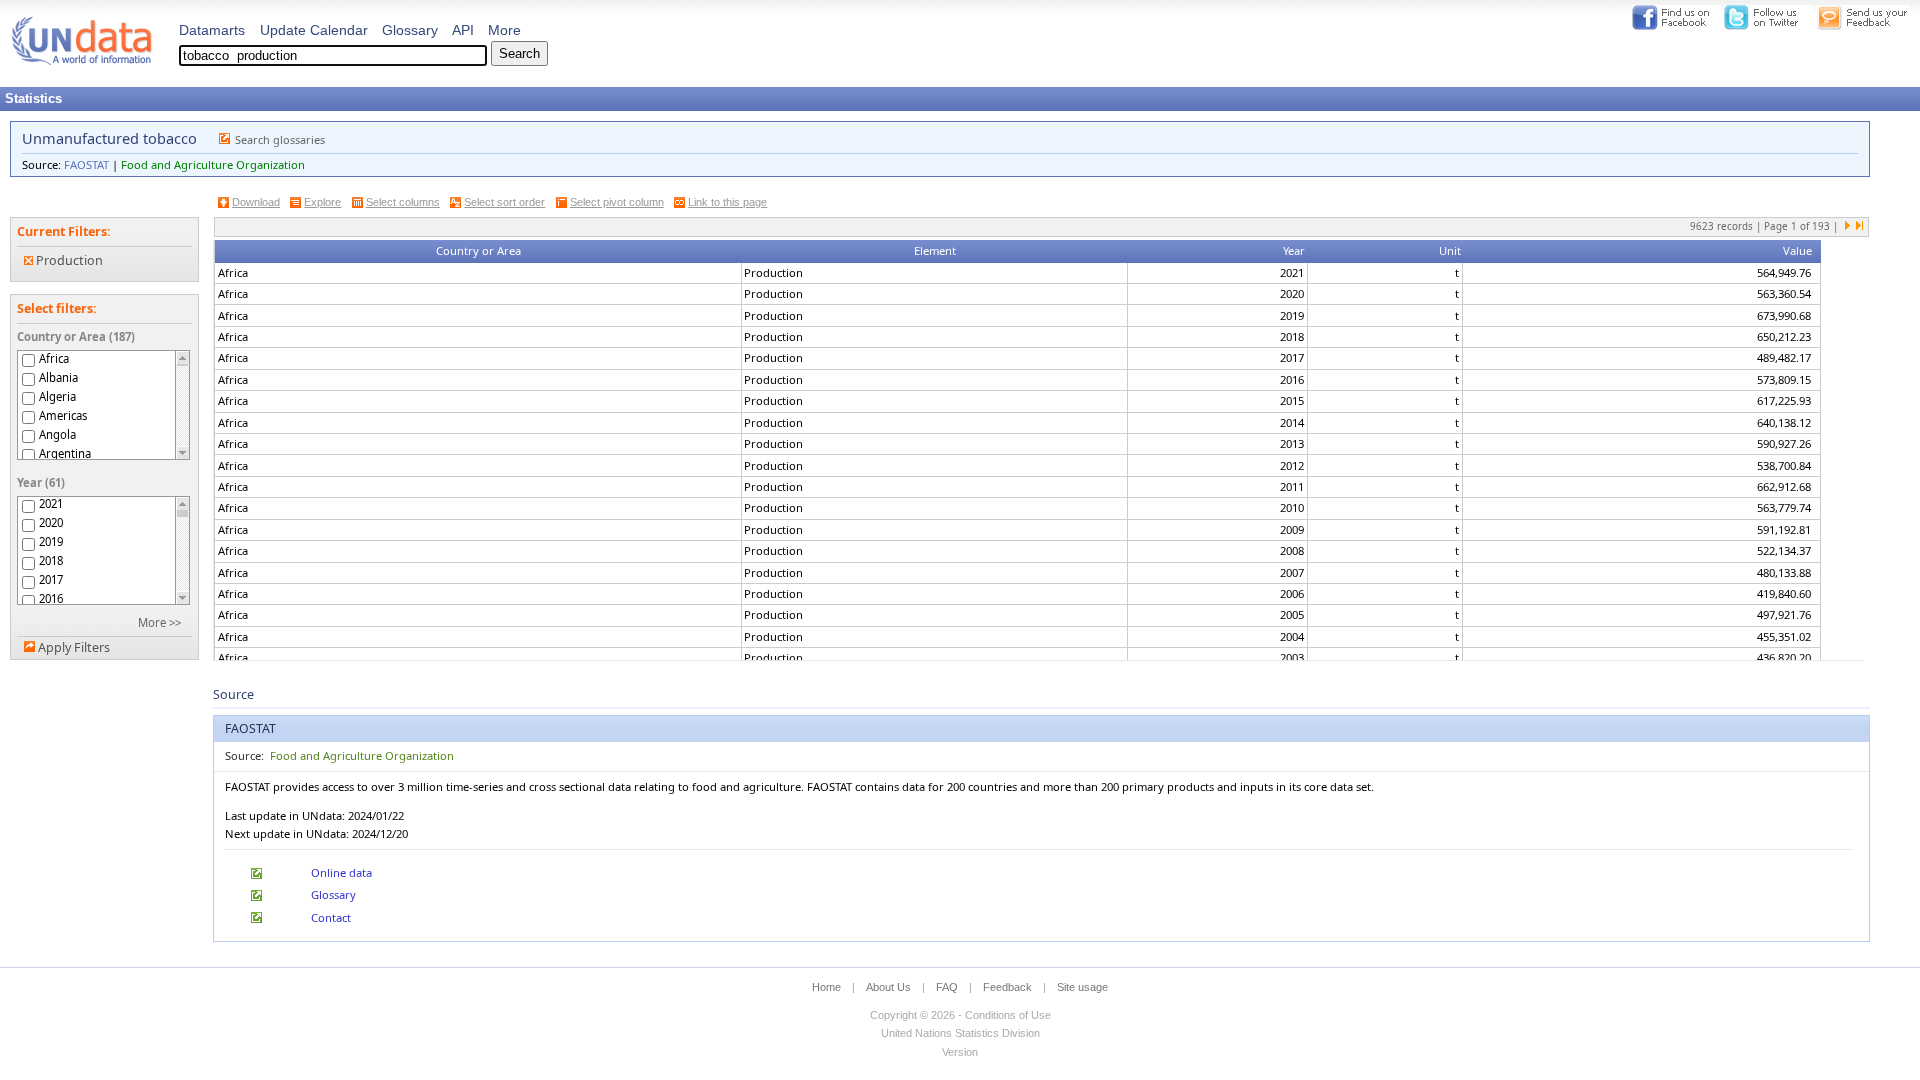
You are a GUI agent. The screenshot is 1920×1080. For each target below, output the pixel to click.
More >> (159, 622)
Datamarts (212, 30)
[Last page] (1859, 227)
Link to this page (727, 202)
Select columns (403, 202)
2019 (51, 542)
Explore (322, 202)
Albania (58, 377)
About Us (888, 987)
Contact (331, 917)
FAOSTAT (86, 164)
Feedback (1007, 987)
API (463, 30)
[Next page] (1848, 227)
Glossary (410, 30)
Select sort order (504, 202)
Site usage (1082, 987)
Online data (341, 872)
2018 (51, 561)
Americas (63, 415)
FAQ (947, 987)
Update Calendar (314, 30)
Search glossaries (280, 139)
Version (960, 1052)
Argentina (65, 453)
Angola (57, 434)
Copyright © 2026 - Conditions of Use (960, 1015)
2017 (51, 580)
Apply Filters (74, 647)
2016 (51, 599)
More (504, 30)
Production (68, 260)
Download (256, 202)
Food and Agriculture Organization (213, 164)
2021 (51, 504)
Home (826, 987)
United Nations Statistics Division (960, 1033)
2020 (51, 523)
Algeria (57, 396)
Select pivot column (617, 202)
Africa (54, 358)
